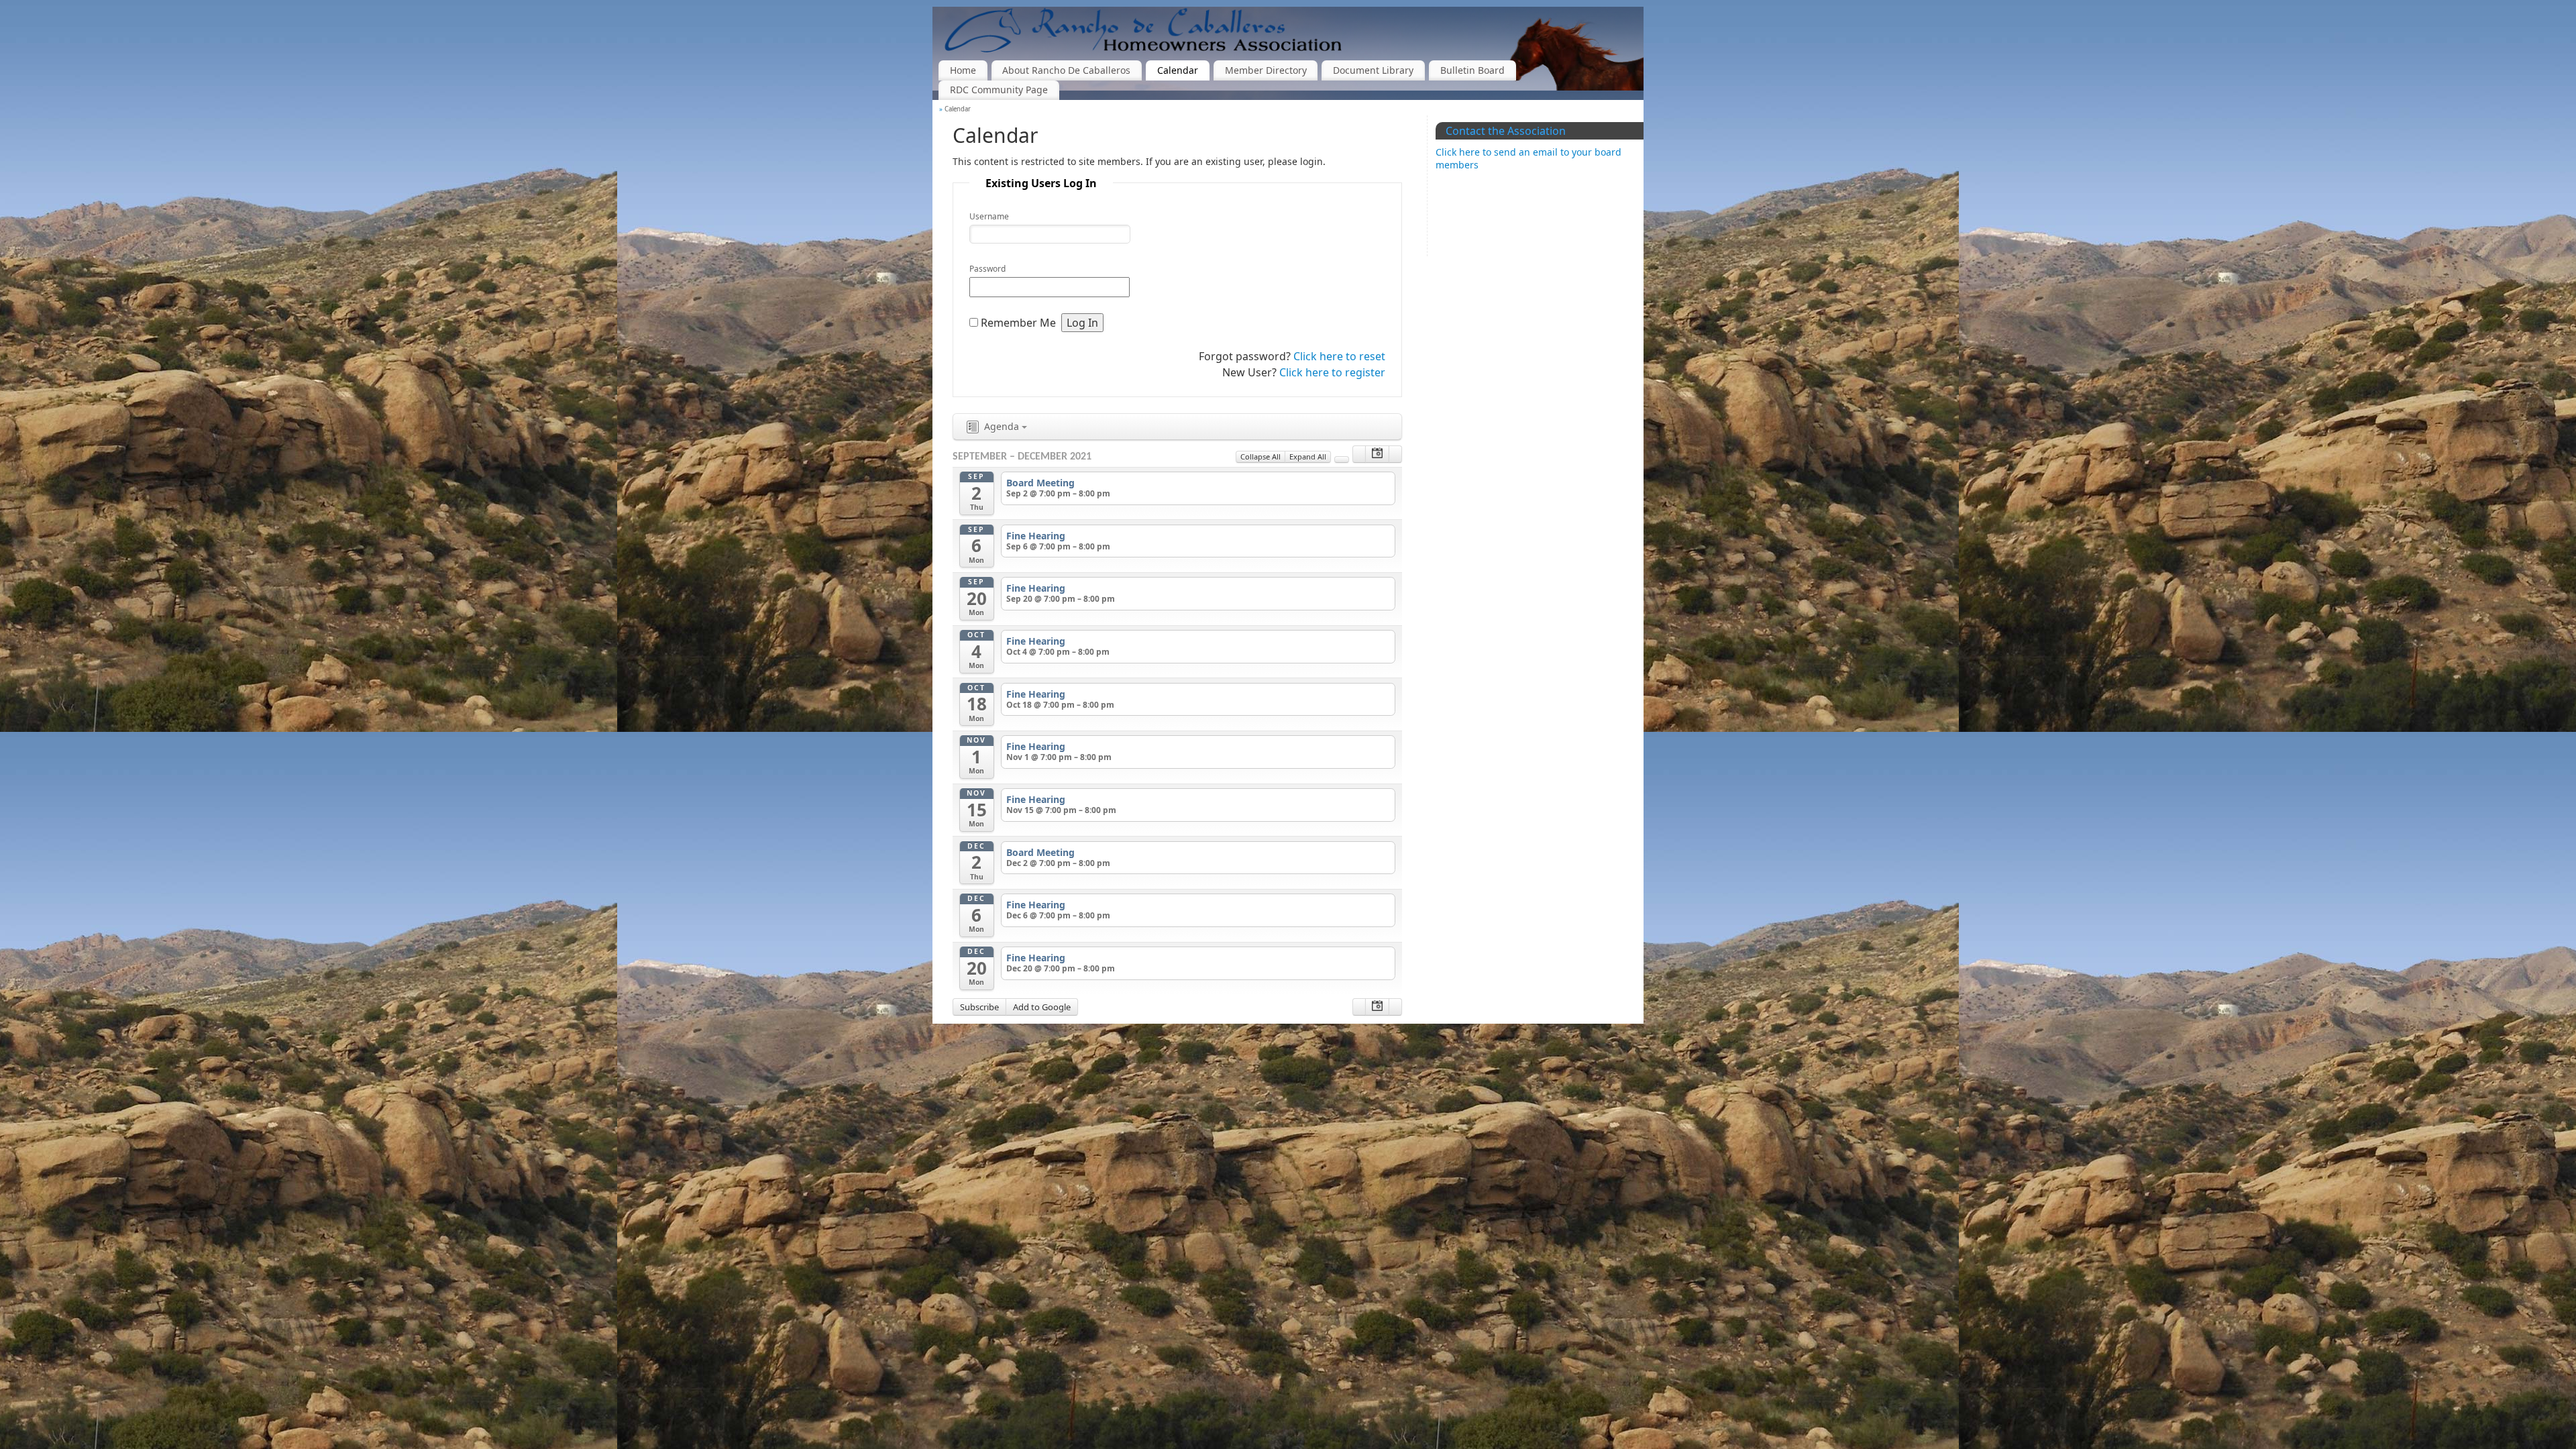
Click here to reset (1339, 356)
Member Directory (1266, 70)
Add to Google (1042, 1007)
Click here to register (1332, 372)
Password (987, 269)
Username (989, 216)
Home (963, 70)
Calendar (1178, 70)
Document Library (1373, 70)
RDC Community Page (999, 90)
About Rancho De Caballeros (1066, 70)
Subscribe (979, 1007)
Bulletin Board (1472, 70)
